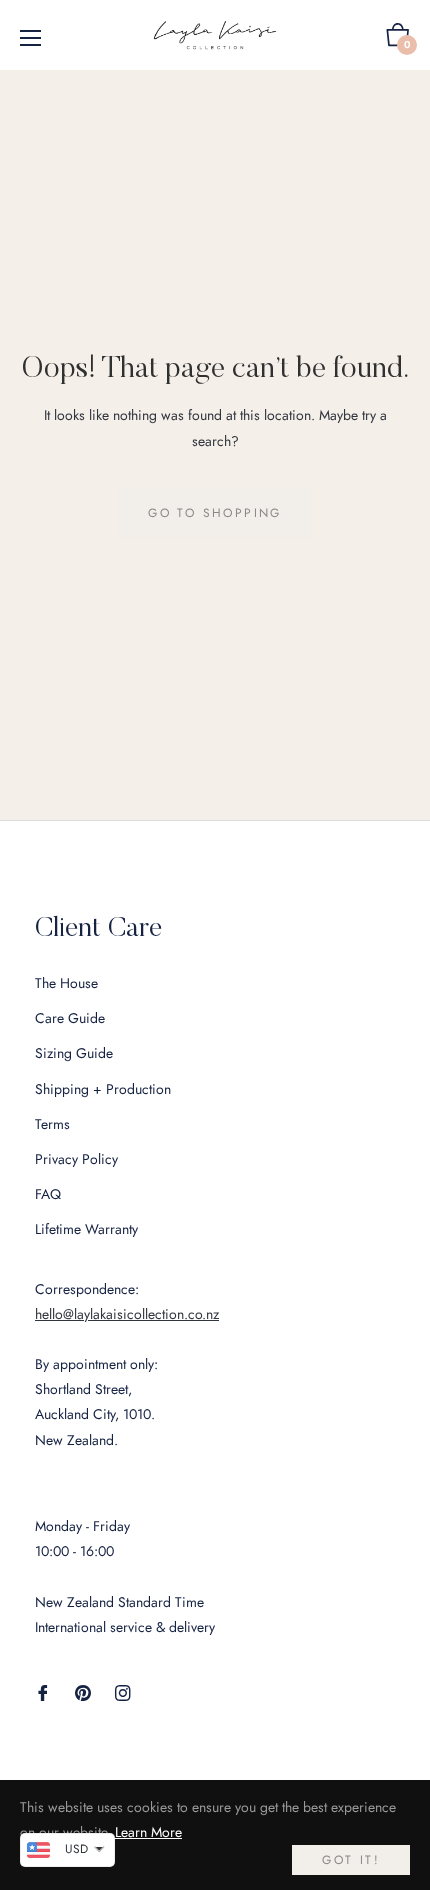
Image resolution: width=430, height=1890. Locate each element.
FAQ (48, 1194)
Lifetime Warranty (86, 1229)
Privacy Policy (76, 1159)
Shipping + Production (103, 1089)
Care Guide (70, 1018)
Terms (52, 1124)
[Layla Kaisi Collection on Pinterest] (83, 1691)
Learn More (148, 1832)
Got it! (351, 1860)
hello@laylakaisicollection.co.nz (127, 1314)
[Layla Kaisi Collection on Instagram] (123, 1691)
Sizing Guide (74, 1053)
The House (66, 983)
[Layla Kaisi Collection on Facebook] (43, 1691)
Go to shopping (215, 513)
